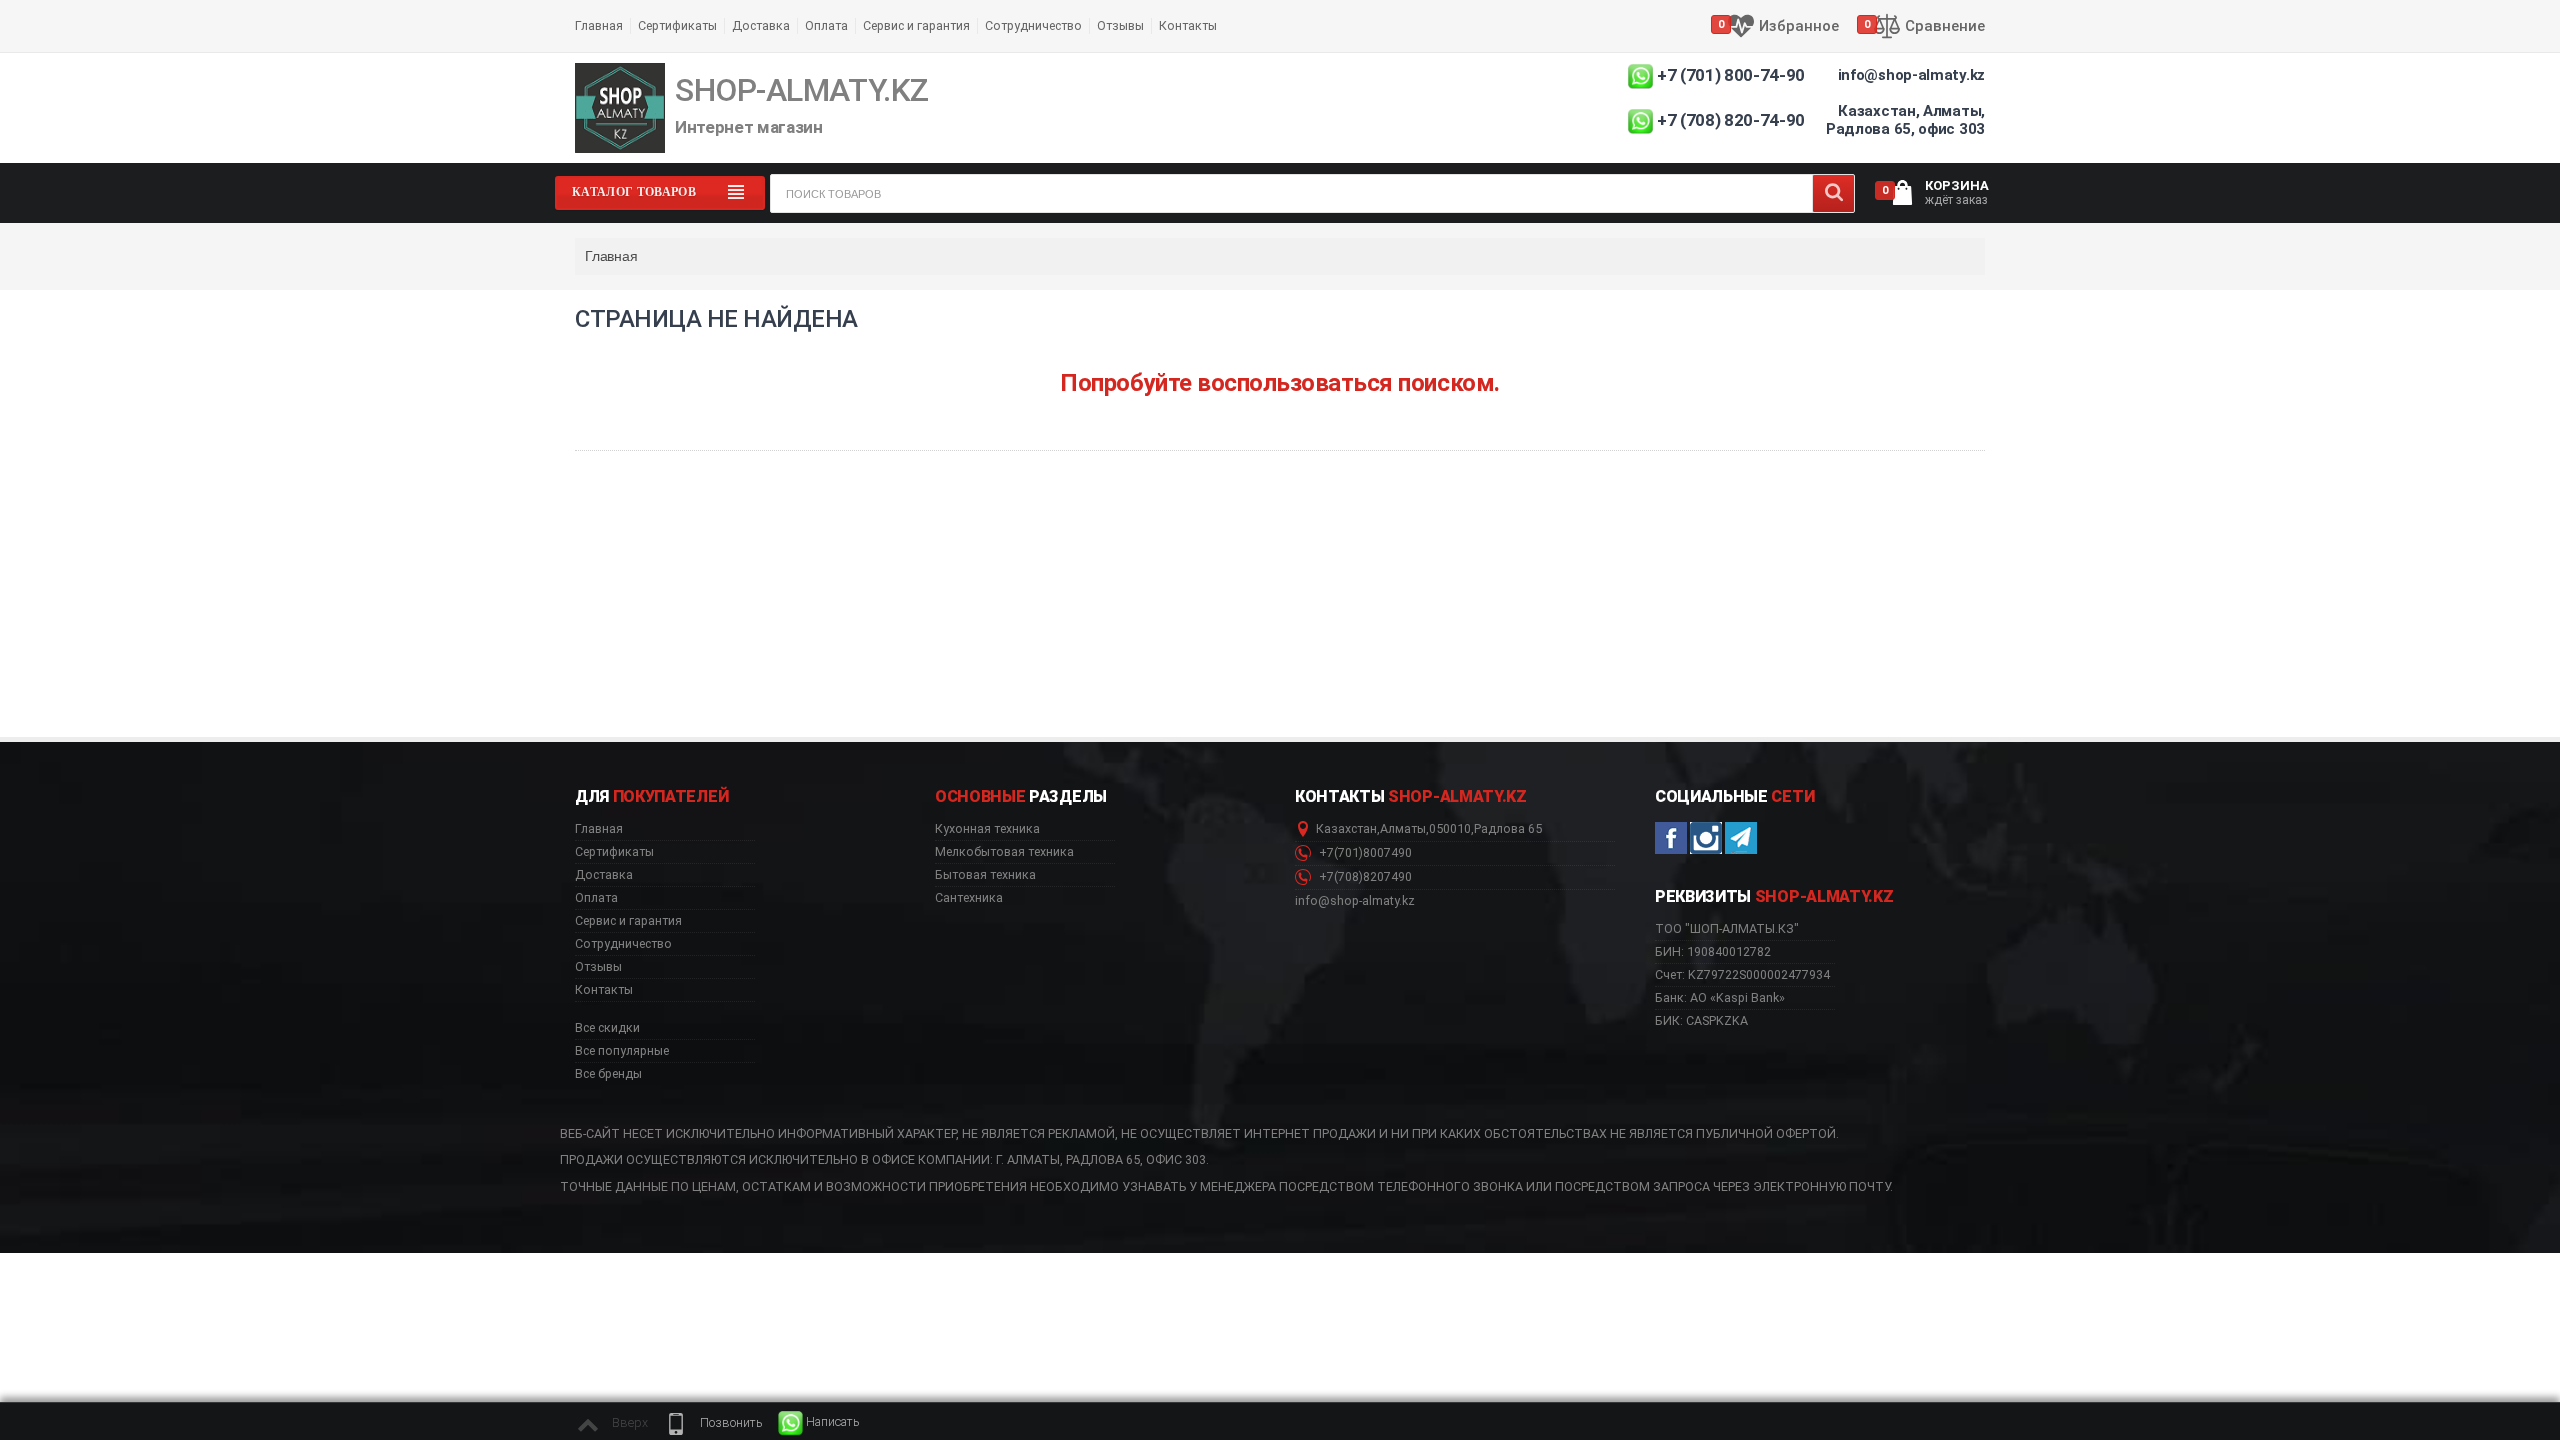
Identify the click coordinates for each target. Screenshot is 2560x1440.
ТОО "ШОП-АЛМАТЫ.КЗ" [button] (1727, 929)
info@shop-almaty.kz (1911, 75)
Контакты (1188, 25)
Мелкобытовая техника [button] (1004, 852)
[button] (713, 1423)
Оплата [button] (596, 898)
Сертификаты (677, 25)
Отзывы (1120, 25)
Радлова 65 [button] (1508, 829)
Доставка (761, 25)
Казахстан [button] (1346, 829)
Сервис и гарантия (916, 25)
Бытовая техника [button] (985, 875)
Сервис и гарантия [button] (628, 921)
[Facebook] (1671, 838)
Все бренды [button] (608, 1074)
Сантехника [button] (969, 898)
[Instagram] (1706, 838)
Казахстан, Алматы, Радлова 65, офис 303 (1905, 120)
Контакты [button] (604, 990)
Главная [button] (599, 829)
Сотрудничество (1033, 25)
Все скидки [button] (607, 1028)
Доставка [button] (604, 875)
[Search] (1833, 193)
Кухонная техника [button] (987, 829)
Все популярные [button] (622, 1051)
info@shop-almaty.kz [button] (1355, 901)
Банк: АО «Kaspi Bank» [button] (1720, 997)
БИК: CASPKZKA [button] (1701, 1020)
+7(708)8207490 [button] (1364, 877)
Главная (599, 25)
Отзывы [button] (598, 967)
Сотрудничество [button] (623, 944)
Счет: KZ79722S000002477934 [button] (1742, 974)
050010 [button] (1450, 829)
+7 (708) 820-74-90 (1731, 120)
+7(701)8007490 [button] (1364, 853)
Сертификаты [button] (614, 852)
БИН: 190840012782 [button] (1713, 951)
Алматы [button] (1403, 829)
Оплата (826, 25)
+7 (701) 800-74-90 (1731, 75)
